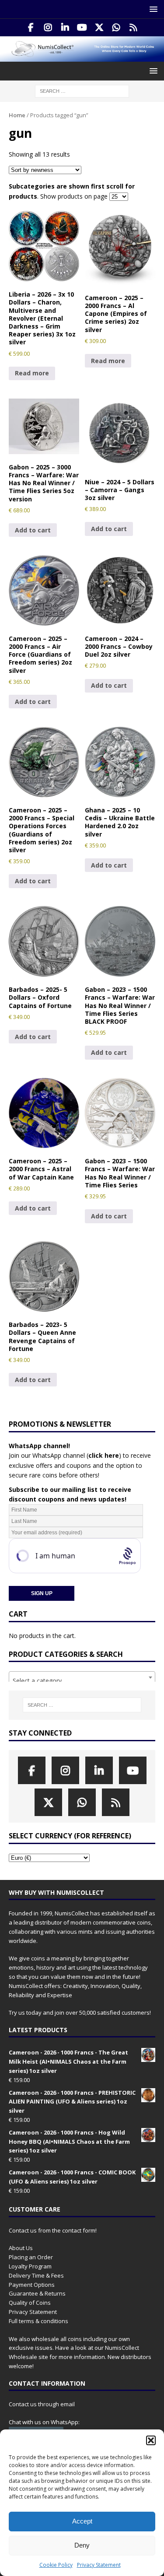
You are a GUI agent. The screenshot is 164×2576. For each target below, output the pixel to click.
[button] (151, 2440)
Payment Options (32, 2285)
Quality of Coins (30, 2303)
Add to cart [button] (33, 530)
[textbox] (82, 1681)
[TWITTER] (99, 28)
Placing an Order (31, 2257)
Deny (82, 2545)
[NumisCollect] (82, 56)
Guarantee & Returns (37, 2293)
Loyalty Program (30, 2266)
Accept (82, 2521)
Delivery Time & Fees (36, 2275)
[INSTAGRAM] (48, 28)
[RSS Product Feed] (133, 28)
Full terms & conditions (38, 2321)
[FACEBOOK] (31, 28)
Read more (32, 373)
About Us (21, 2248)
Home (17, 115)
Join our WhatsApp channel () (65, 1455)
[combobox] (82, 1677)
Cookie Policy (56, 2565)
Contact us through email (42, 2404)
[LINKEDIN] (65, 28)
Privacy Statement (99, 2565)
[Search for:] (82, 90)
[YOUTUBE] (82, 28)
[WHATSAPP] (116, 28)
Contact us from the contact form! (53, 2230)
